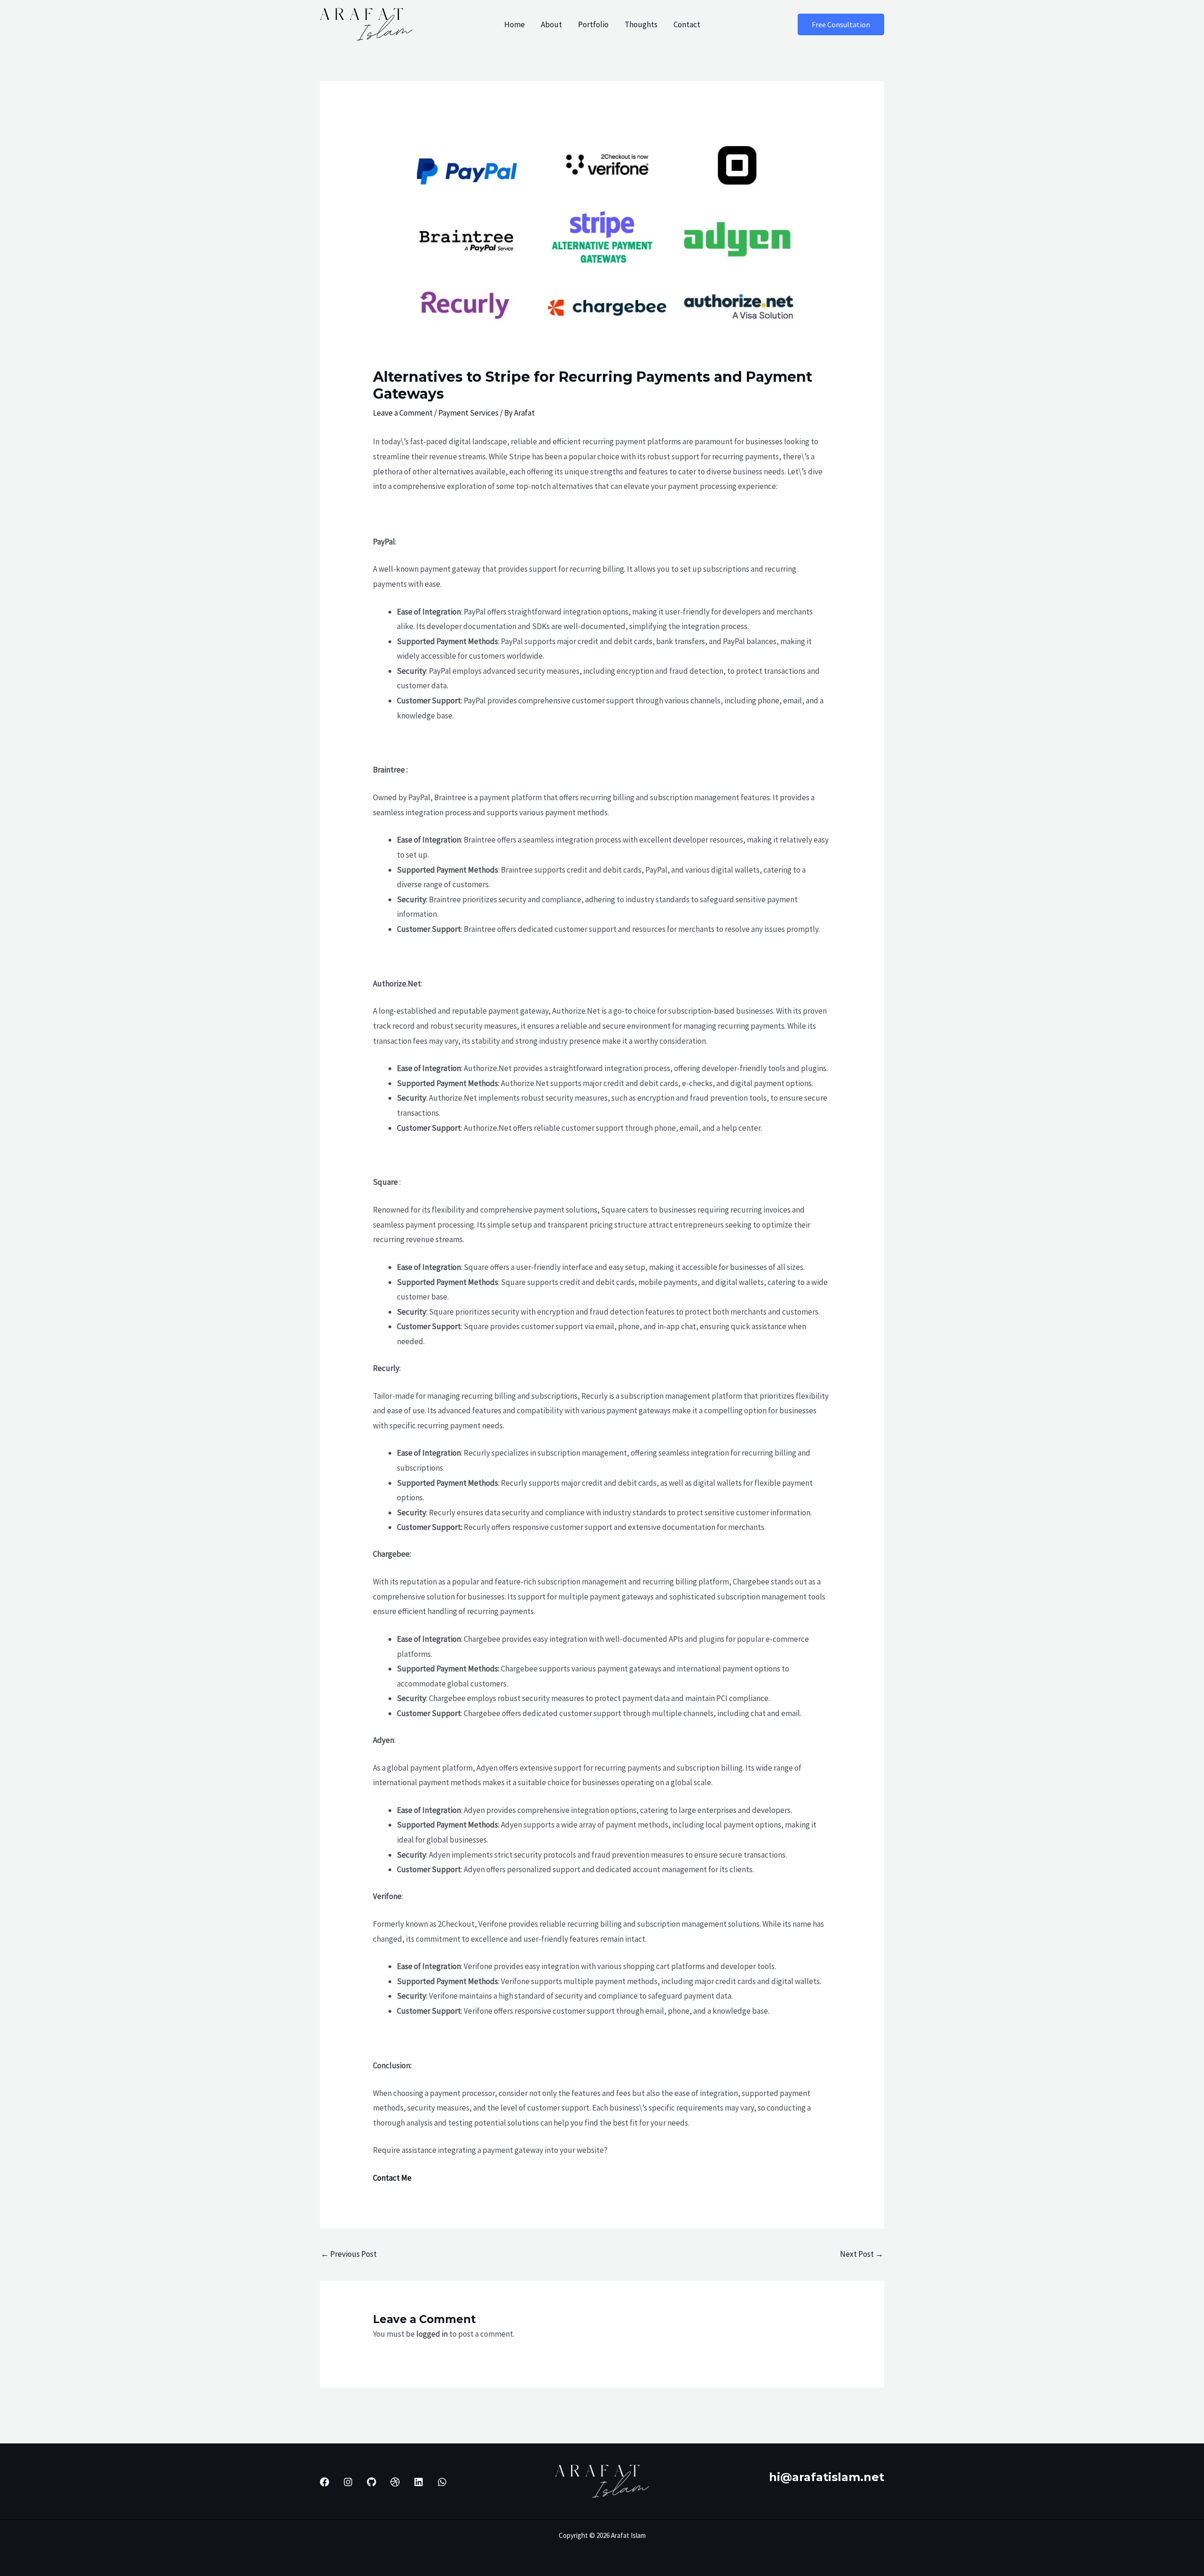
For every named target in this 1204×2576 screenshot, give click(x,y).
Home (515, 24)
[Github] (372, 2482)
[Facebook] (325, 2482)
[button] (841, 24)
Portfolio (593, 24)
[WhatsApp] (442, 2482)
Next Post (862, 2254)
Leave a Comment (403, 413)
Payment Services (468, 413)
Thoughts (641, 24)
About (551, 24)
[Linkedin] (419, 2482)
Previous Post (349, 2254)
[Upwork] (395, 2482)
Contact (687, 24)
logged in (432, 2334)
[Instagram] (348, 2482)
